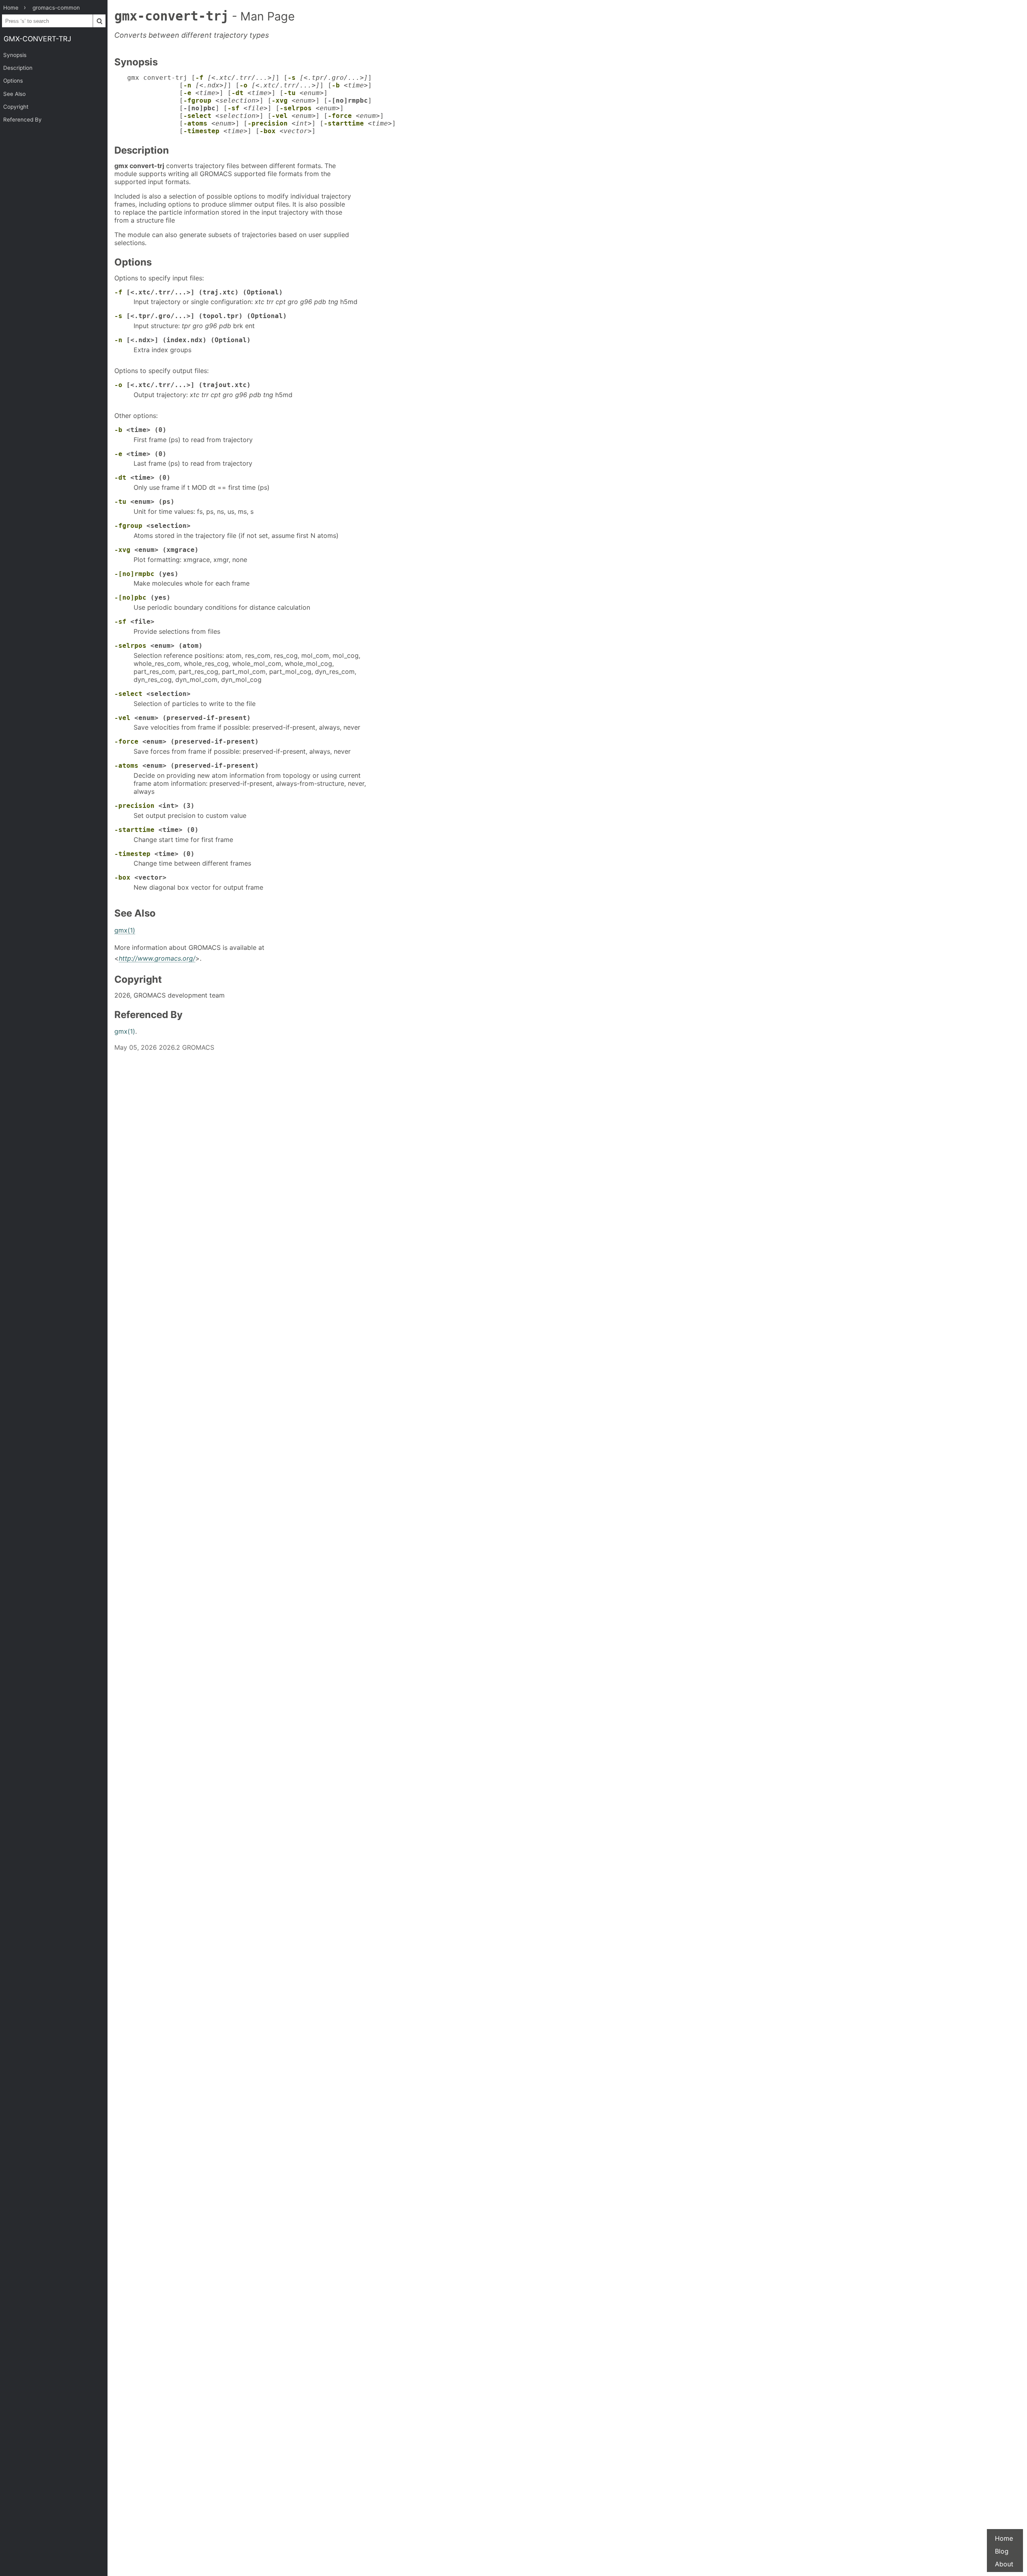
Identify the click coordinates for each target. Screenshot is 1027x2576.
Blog (1002, 2551)
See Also (14, 94)
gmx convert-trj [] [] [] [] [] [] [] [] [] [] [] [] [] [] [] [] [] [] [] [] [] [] (262, 104)
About (1004, 2564)
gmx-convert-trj (38, 39)
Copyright (16, 107)
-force (340, 116)
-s (292, 78)
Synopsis (15, 55)
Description (18, 68)
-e (187, 93)
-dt (237, 93)
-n (187, 85)
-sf (233, 108)
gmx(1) (125, 930)
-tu (290, 93)
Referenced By (22, 120)
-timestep (201, 131)
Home (1004, 2538)
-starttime (344, 123)
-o (244, 85)
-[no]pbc (130, 597)
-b (336, 85)
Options (13, 81)
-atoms (195, 123)
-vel (280, 116)
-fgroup (197, 100)
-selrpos (296, 108)
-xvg (280, 100)
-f (199, 78)
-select (197, 116)
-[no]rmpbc (134, 574)
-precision (268, 123)
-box (268, 131)
